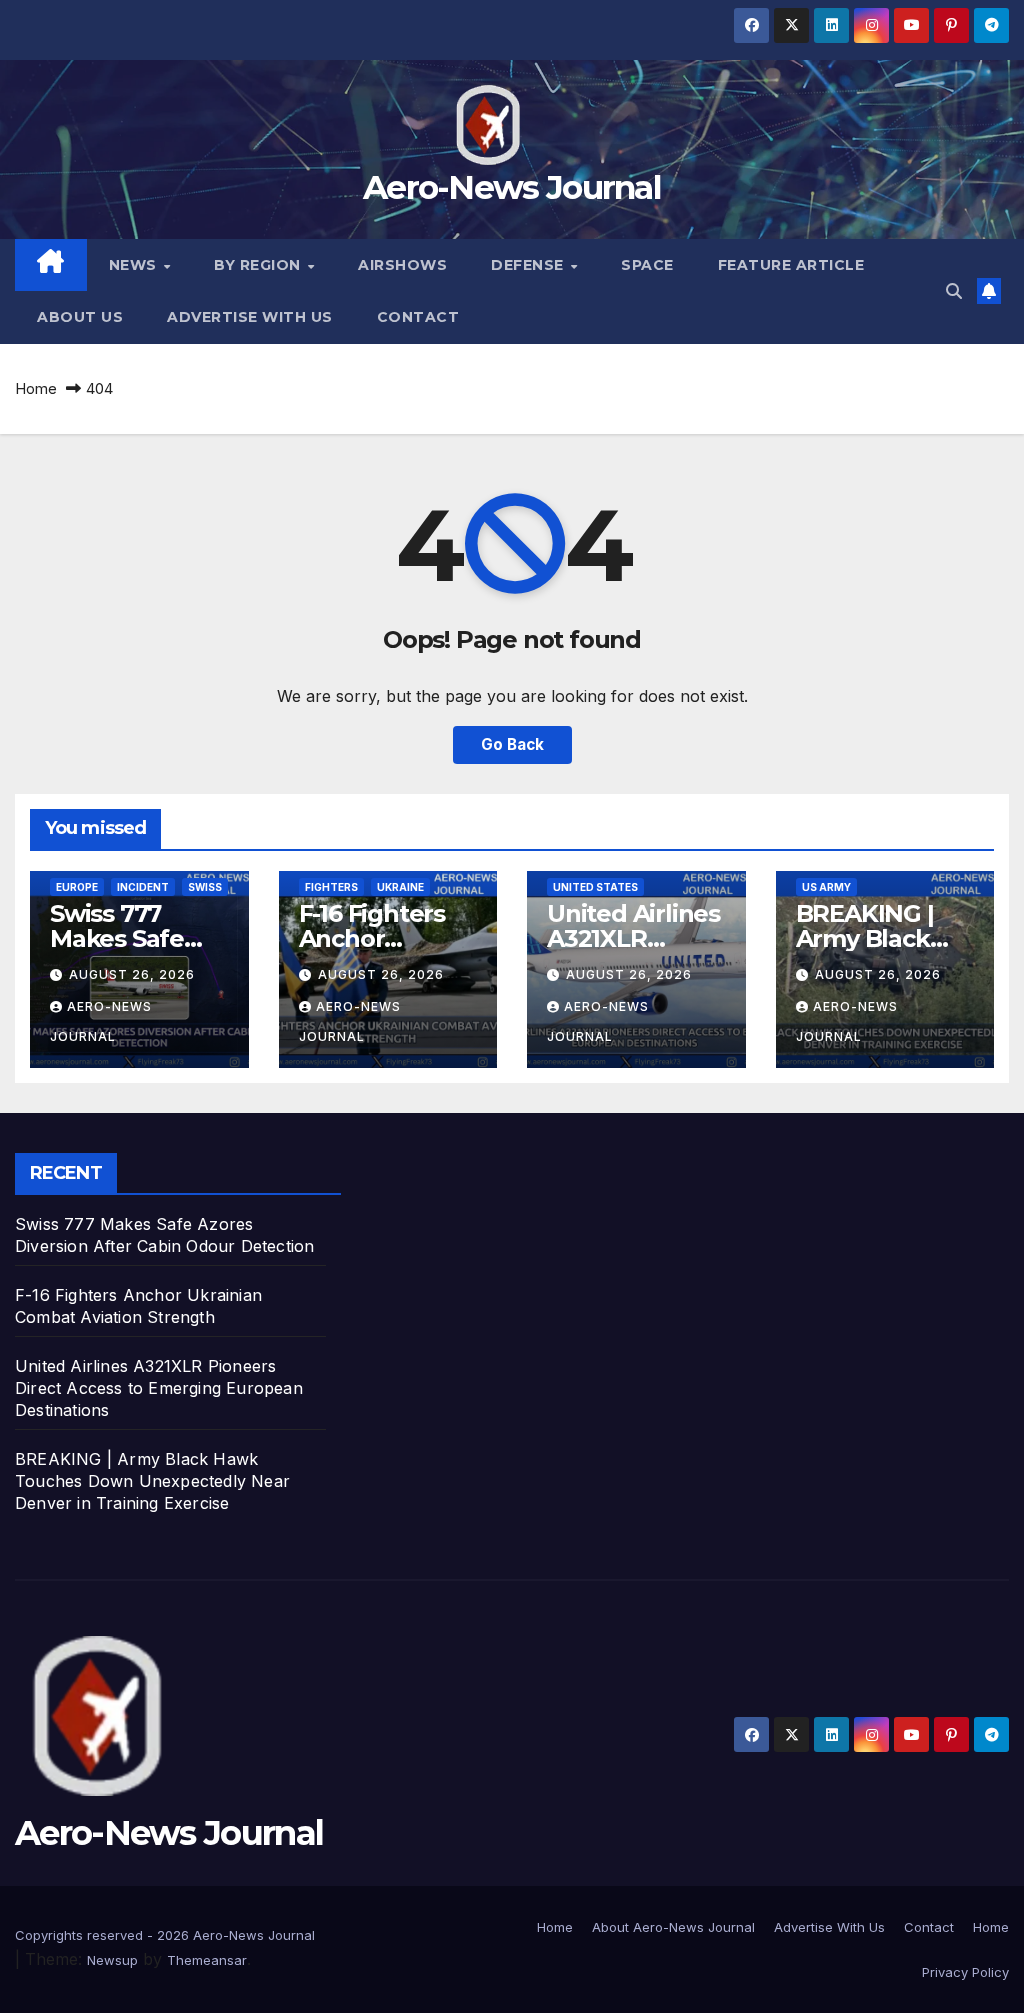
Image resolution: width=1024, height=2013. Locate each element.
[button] (954, 291)
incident (143, 887)
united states (595, 887)
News (135, 265)
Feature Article (791, 265)
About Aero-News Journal (673, 1927)
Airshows (402, 265)
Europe (77, 887)
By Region (259, 265)
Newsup (112, 1960)
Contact (418, 317)
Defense (529, 265)
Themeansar (207, 1960)
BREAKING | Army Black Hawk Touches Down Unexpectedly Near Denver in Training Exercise (152, 1481)
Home (36, 388)
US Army (826, 887)
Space (647, 265)
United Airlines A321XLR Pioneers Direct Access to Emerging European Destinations (159, 1388)
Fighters (331, 887)
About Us (80, 317)
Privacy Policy (965, 1972)
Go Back (512, 744)
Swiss (205, 887)
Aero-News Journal (512, 187)
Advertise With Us (250, 317)
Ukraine (400, 887)
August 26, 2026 (132, 974)
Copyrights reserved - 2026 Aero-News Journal (165, 1935)
